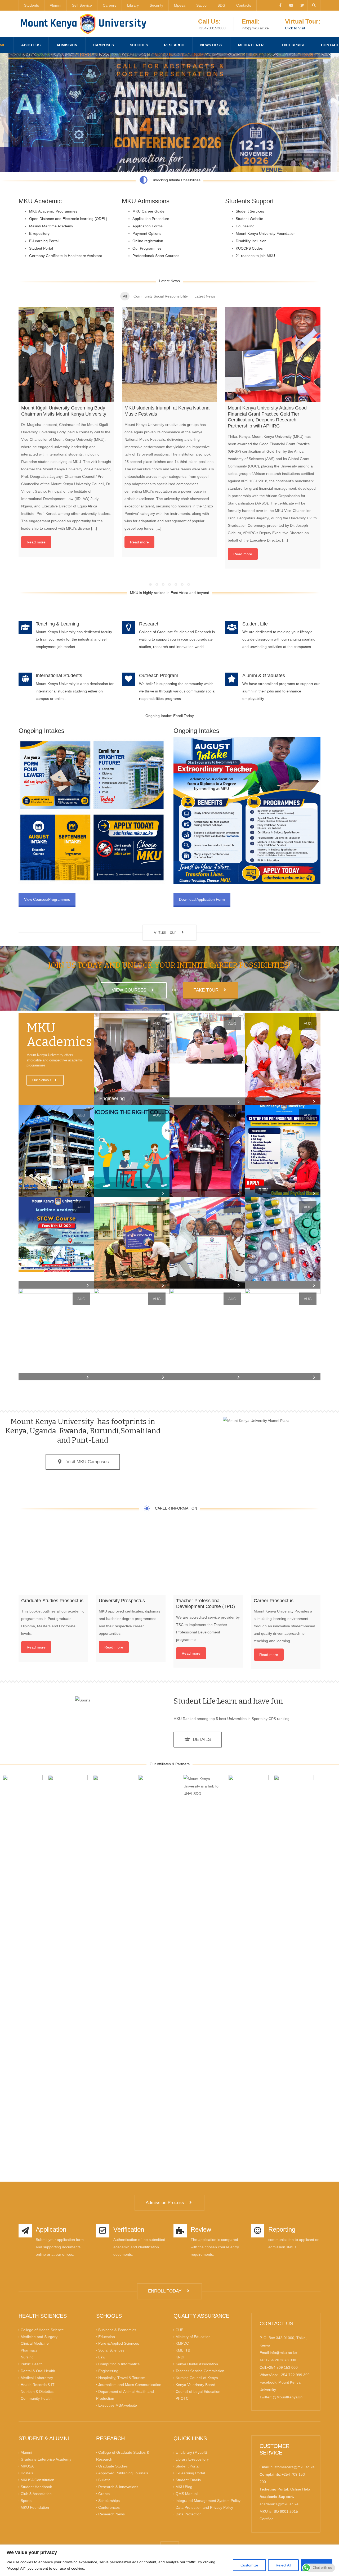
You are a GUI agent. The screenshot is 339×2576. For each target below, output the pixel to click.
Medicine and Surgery (39, 2336)
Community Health (36, 2398)
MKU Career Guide (148, 211)
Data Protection (189, 2514)
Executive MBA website (118, 2405)
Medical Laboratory (37, 2378)
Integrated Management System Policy (208, 2500)
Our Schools (42, 1080)
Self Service (82, 5)
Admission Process (166, 2203)
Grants (104, 2493)
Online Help (300, 2489)
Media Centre (252, 45)
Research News (111, 2514)
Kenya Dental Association (197, 2364)
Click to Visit (295, 28)
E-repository (39, 233)
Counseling (245, 226)
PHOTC (182, 2398)
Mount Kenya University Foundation (266, 233)
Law (102, 2357)
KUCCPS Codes (249, 248)
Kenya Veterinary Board (195, 2385)
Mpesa (180, 5)
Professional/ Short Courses (156, 256)
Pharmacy (29, 2350)
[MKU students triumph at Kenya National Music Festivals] (169, 355)
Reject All (283, 2565)
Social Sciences (111, 2350)
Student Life (255, 624)
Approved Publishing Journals (123, 2473)
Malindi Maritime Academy (51, 226)
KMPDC (182, 2343)
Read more (36, 542)
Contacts (244, 5)
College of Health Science (42, 2330)
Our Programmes (147, 248)
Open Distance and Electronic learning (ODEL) (68, 219)
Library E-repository (192, 2459)
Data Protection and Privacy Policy (204, 2507)
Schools (139, 45)
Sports (26, 2500)
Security (156, 5)
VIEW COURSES (130, 990)
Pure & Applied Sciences (119, 2343)
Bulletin (104, 2480)
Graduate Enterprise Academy (46, 2459)
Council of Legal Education (198, 2391)
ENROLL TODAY (166, 2291)
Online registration (148, 241)
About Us (31, 45)
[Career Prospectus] (286, 1560)
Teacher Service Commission (200, 2371)
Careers (110, 5)
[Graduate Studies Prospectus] (53, 1560)
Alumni (55, 5)
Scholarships (109, 2500)
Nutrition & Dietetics (37, 2391)
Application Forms (148, 226)
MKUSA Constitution (37, 2480)
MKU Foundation (35, 2507)
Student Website (249, 219)
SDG (221, 5)
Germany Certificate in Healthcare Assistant (66, 256)
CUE (179, 2330)
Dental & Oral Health (38, 2371)
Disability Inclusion (251, 241)
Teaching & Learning (57, 624)
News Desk (211, 45)
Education (107, 2336)
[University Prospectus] (131, 1560)
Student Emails (188, 2480)
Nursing (27, 2357)
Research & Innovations (118, 2487)
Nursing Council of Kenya (197, 2378)
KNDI (180, 2357)
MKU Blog (184, 2487)
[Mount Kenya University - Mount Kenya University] (83, 24)
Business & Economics (117, 2330)
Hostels (27, 2473)
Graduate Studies (113, 2466)
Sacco (201, 5)
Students (32, 5)
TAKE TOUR (207, 990)
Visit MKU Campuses (86, 1462)
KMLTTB (183, 2350)
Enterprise (293, 45)
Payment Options (147, 233)
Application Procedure (151, 219)
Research (174, 45)
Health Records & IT (38, 2385)
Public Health (32, 2364)
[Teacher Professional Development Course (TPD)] (208, 1560)
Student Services (250, 211)
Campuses (104, 45)
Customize (249, 2565)
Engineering (108, 2371)
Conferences (109, 2507)
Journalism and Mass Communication (130, 2385)
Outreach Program (159, 675)
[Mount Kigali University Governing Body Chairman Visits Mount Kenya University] (66, 355)
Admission (67, 45)
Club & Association (36, 2493)
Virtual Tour (166, 932)
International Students (59, 675)
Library (133, 5)
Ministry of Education (193, 2336)
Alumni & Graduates (264, 675)
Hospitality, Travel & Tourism (122, 2378)
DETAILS (200, 1739)
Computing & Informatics (119, 2364)
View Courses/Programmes (47, 899)
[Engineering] (132, 1059)
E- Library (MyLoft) (191, 2452)
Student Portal (41, 248)
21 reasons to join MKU (255, 256)
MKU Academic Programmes (53, 211)
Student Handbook (36, 2487)
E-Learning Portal (44, 241)
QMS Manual (187, 2493)
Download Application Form (202, 899)
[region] (169, 2560)
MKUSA (27, 2466)
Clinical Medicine (35, 2343)
